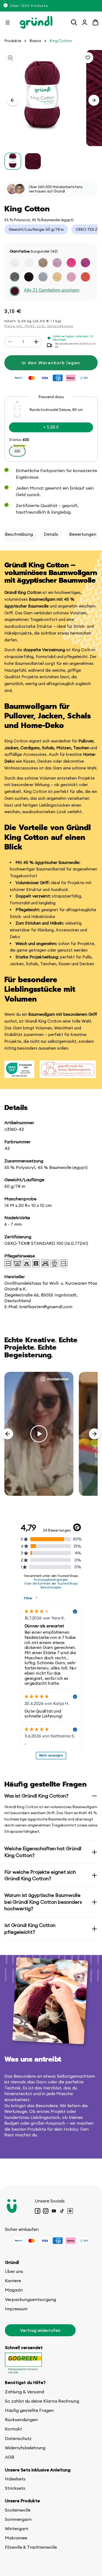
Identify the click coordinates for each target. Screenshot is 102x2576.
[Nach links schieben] (13, 100)
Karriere (13, 2281)
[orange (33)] (85, 277)
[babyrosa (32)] (71, 277)
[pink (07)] (71, 263)
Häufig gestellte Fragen (29, 2410)
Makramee (16, 2538)
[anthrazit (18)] (15, 277)
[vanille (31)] (57, 277)
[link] (51, 429)
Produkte (13, 41)
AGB (10, 2457)
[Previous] (8, 1434)
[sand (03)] (43, 263)
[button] (8, 22)
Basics (35, 41)
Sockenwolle (18, 2510)
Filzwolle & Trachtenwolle (31, 2547)
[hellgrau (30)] (43, 277)
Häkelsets (15, 2479)
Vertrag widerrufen (40, 2330)
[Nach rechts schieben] (94, 100)
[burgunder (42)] (15, 291)
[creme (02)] (29, 263)
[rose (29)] (57, 263)
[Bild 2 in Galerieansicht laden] (33, 161)
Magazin (14, 2290)
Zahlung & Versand (24, 2392)
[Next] (94, 1434)
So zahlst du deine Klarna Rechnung (42, 2401)
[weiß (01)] (15, 263)
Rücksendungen (21, 2420)
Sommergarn (18, 2519)
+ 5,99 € (51, 427)
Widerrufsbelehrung (25, 2448)
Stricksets (15, 2488)
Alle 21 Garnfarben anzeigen (52, 290)
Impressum (16, 2309)
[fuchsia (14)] (85, 263)
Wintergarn (17, 2528)
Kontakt (13, 2429)
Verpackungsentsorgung (30, 2299)
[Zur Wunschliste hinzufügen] (88, 58)
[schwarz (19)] (29, 277)
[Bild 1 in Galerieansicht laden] (13, 161)
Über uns (14, 2271)
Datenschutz (18, 2438)
